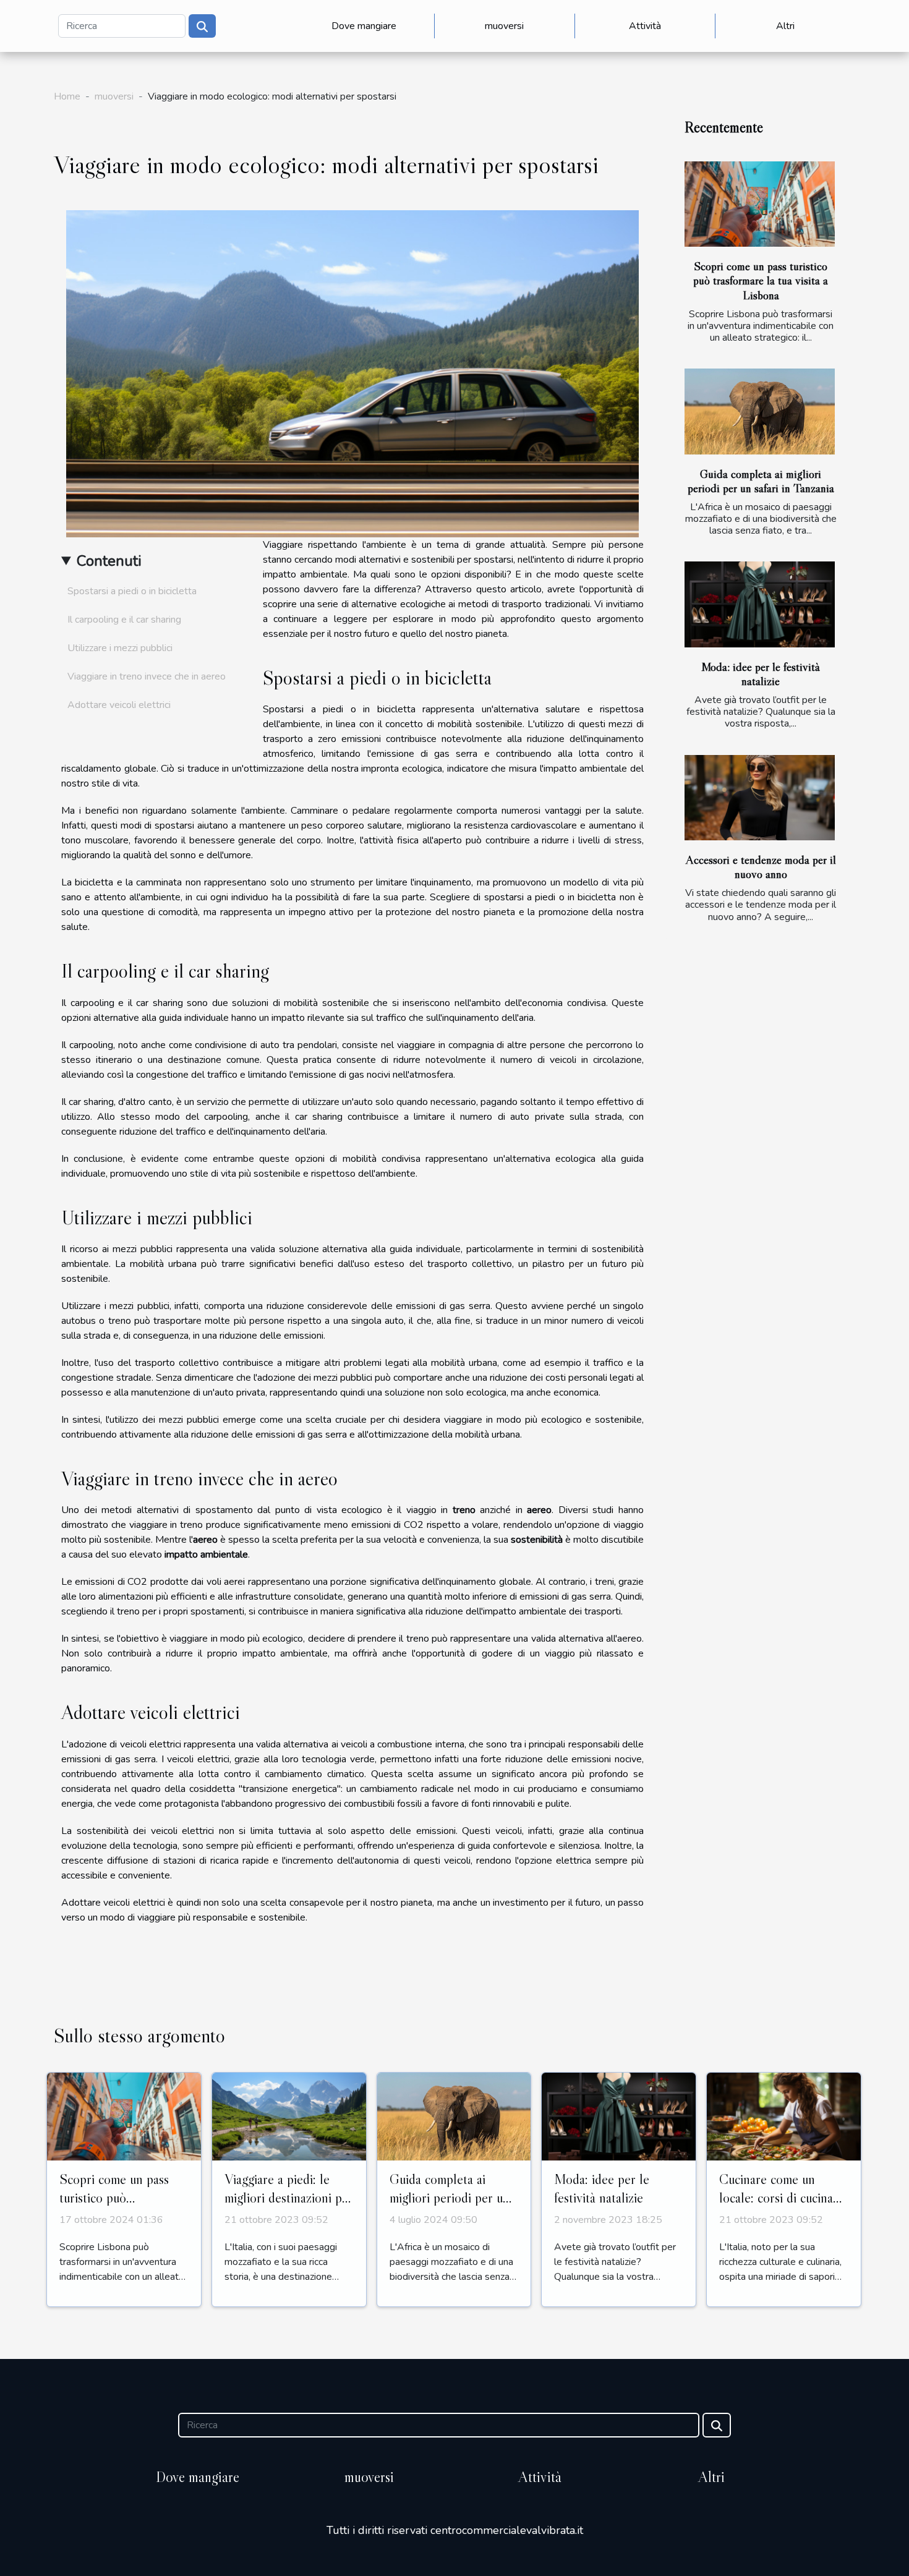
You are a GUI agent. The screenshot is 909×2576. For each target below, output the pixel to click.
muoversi (504, 26)
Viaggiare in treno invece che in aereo (147, 676)
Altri (785, 26)
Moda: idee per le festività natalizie (761, 674)
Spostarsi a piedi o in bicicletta (132, 591)
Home (67, 96)
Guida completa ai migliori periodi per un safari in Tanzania (761, 481)
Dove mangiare (364, 26)
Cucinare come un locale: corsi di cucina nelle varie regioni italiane (776, 2207)
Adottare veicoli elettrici (119, 705)
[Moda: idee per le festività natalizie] (760, 604)
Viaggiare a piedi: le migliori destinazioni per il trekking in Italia (289, 2198)
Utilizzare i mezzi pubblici (120, 648)
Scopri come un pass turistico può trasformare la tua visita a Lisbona (761, 280)
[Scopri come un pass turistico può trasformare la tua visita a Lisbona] (760, 204)
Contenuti (109, 561)
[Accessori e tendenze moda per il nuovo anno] (760, 798)
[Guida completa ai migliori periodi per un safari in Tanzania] (760, 412)
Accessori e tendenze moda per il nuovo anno (761, 867)
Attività (645, 26)
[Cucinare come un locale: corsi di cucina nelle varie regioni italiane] (784, 2116)
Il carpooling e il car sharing (124, 620)
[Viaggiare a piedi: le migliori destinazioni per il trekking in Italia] (289, 2116)
